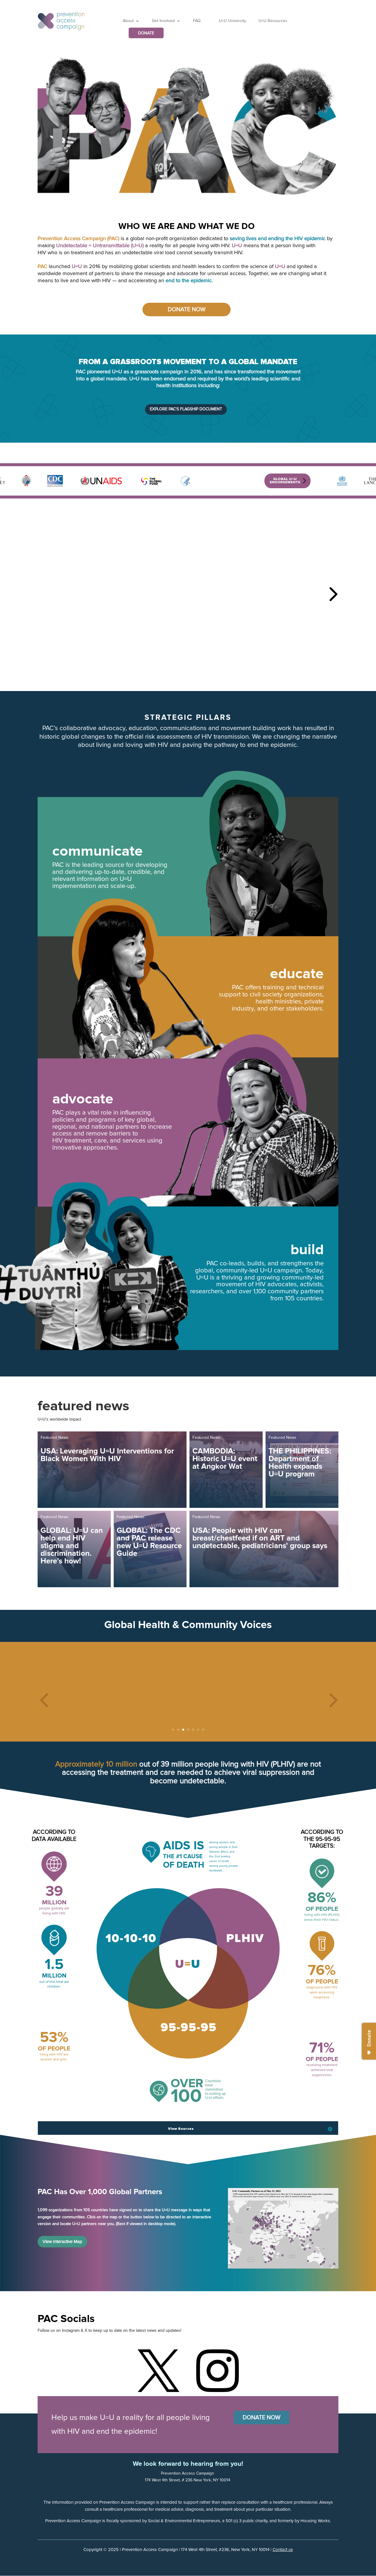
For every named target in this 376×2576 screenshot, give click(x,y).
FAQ (197, 21)
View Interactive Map (62, 2242)
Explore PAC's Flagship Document (186, 409)
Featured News (54, 1438)
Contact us (283, 2550)
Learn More (105, 606)
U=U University (233, 21)
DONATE (146, 33)
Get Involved (163, 21)
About (128, 21)
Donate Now (187, 310)
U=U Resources (273, 21)
